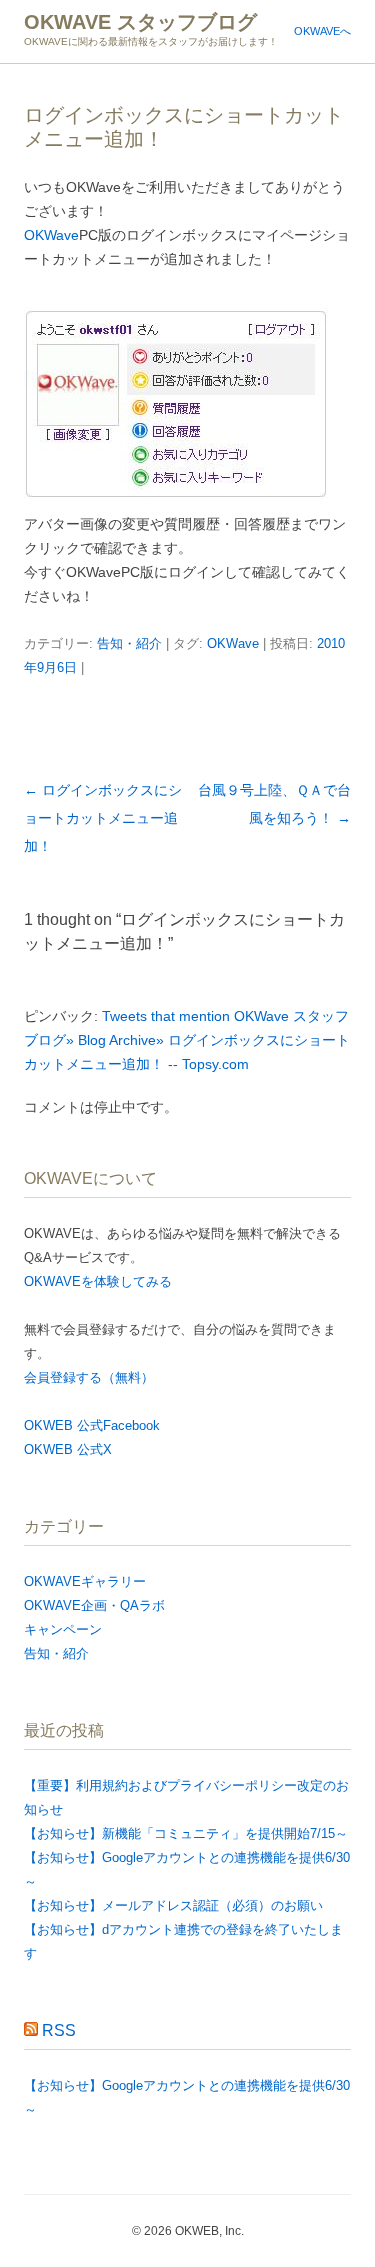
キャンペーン (63, 1629)
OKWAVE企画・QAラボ (94, 1605)
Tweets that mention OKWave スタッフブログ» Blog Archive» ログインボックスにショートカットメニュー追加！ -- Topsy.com (187, 1040)
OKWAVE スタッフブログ (140, 22)
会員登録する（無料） (89, 1377)
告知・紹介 (129, 643)
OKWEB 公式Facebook (92, 1425)
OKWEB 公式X (68, 1449)
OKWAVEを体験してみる (98, 1281)
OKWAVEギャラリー (85, 1581)
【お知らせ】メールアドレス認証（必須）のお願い (173, 1905)
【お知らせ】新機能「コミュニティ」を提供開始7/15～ (186, 1833)
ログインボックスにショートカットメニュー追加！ (103, 818)
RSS (59, 2030)
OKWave (51, 235)
